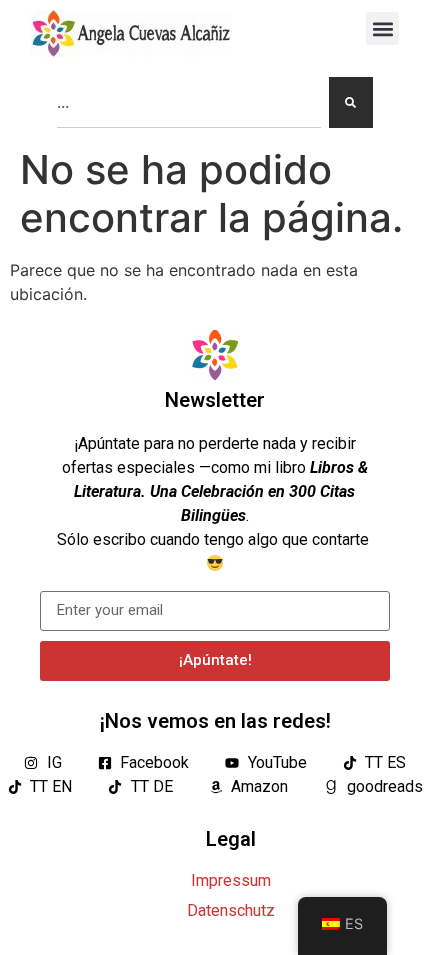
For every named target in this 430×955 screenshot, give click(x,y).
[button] (382, 28)
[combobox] (189, 102)
